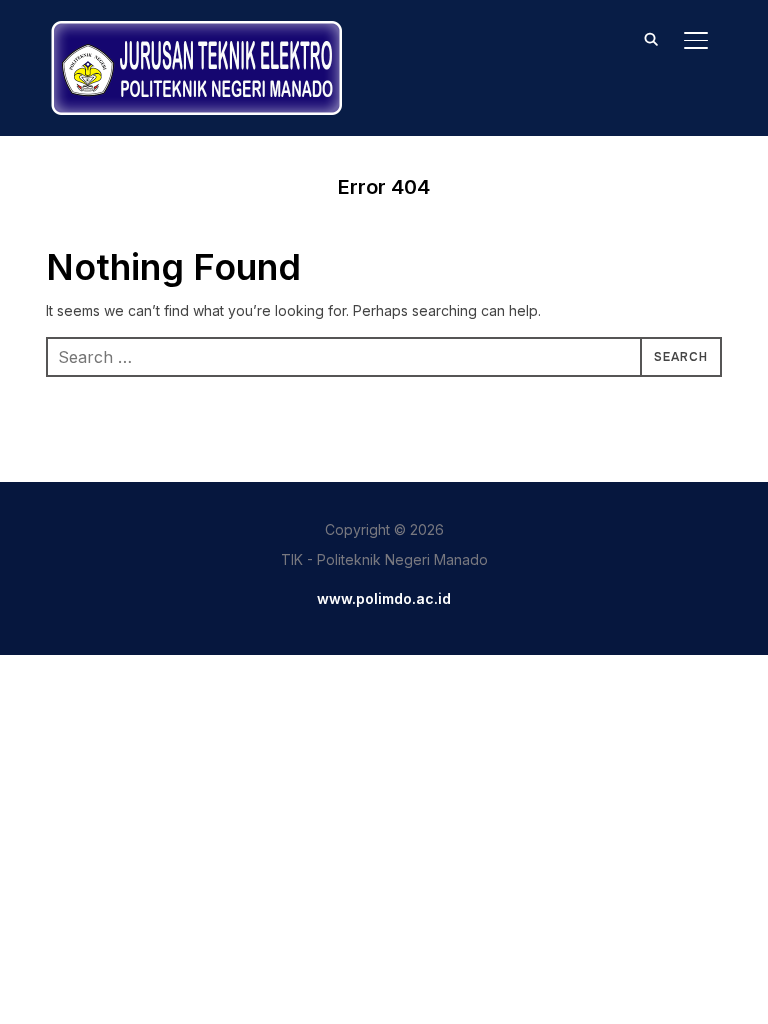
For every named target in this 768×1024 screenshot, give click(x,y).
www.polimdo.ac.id (384, 598)
